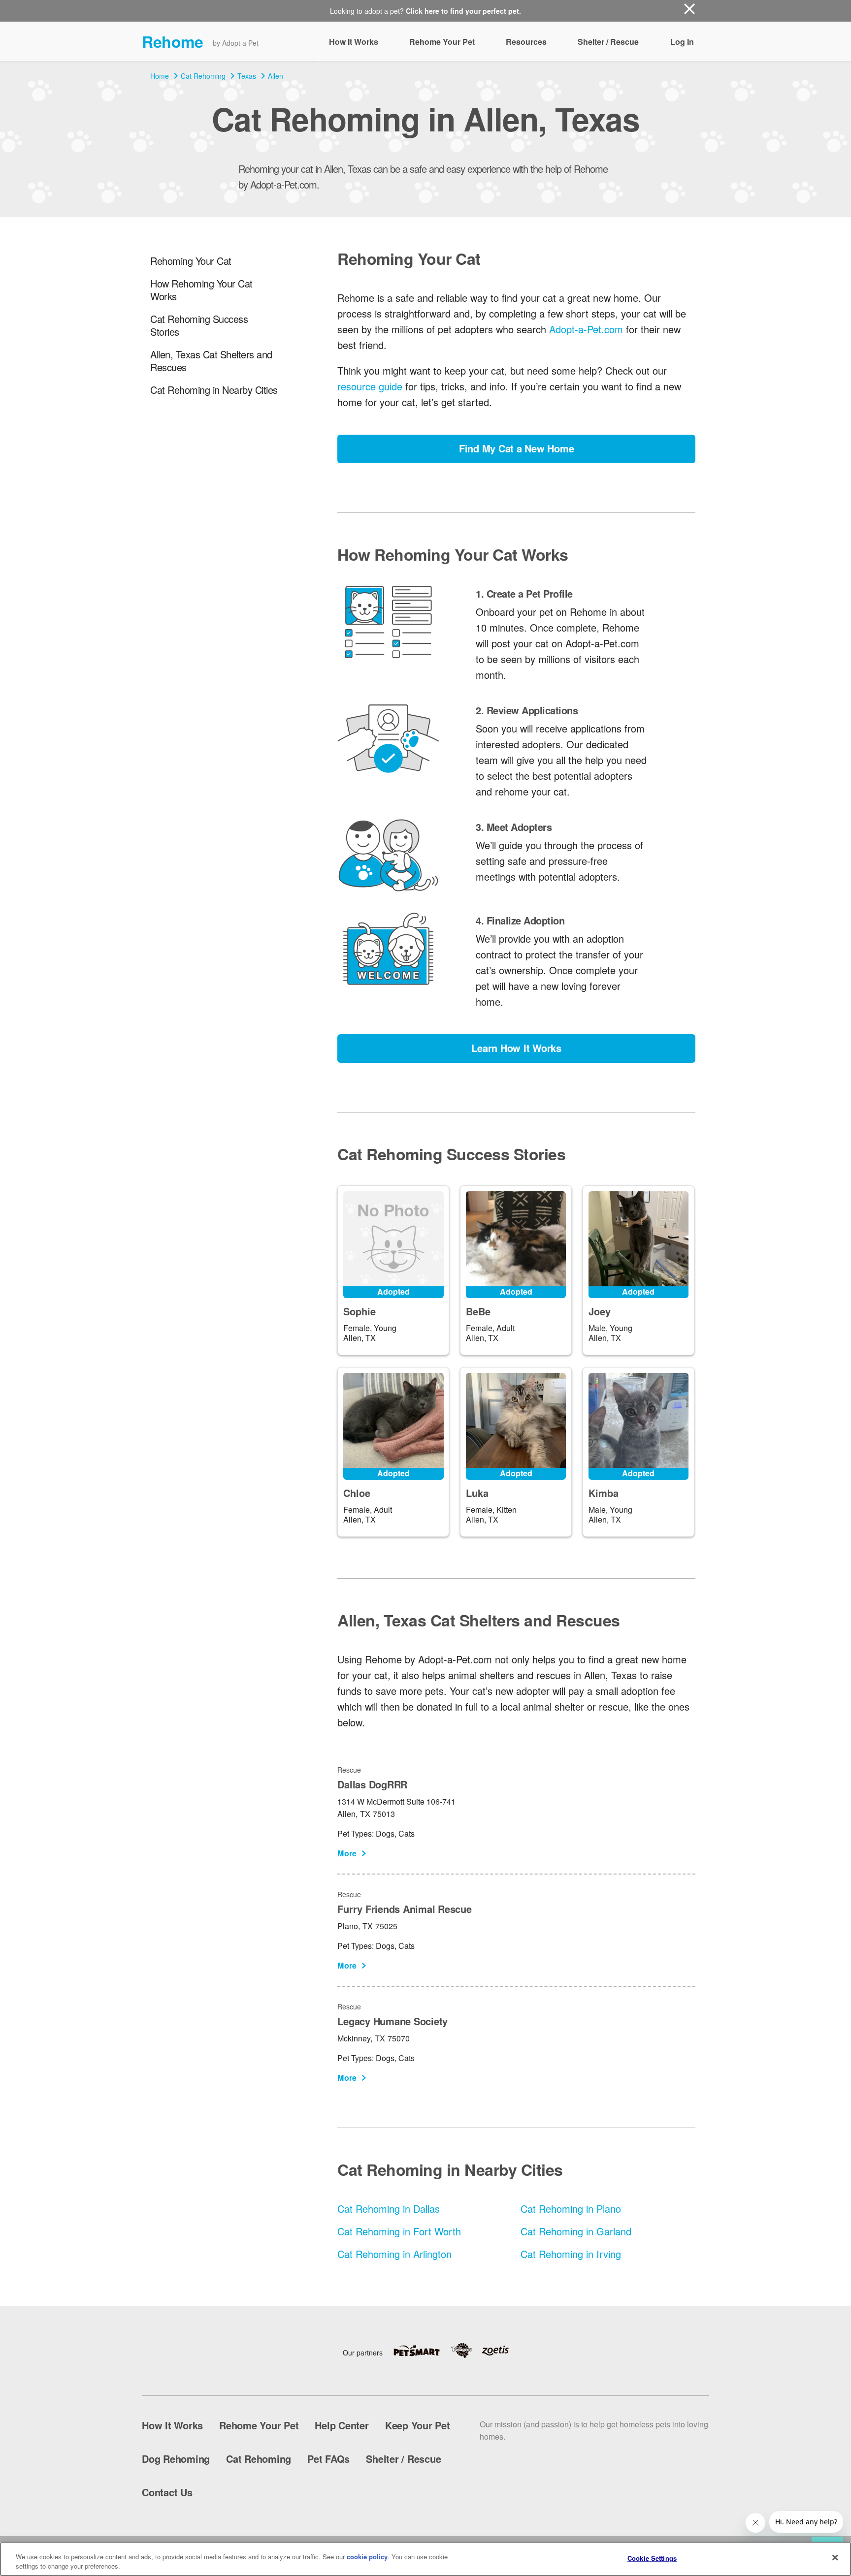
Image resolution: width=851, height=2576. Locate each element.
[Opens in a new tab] (422, 2351)
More (347, 1853)
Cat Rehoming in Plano (571, 2209)
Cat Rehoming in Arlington (394, 2254)
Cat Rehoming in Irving (571, 2254)
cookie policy (367, 2557)
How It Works (354, 42)
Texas (247, 76)
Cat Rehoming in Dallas (389, 2209)
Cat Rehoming (203, 76)
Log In (682, 42)
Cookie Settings (652, 2558)
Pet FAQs (328, 2459)
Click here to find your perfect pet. (463, 11)
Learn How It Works (516, 1048)
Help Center (342, 2425)
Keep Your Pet (418, 2425)
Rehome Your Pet (442, 42)
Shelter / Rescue (608, 42)
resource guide (370, 386)
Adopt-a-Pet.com (586, 329)
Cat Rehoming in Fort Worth (399, 2231)
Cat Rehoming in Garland (576, 2231)
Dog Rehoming (176, 2459)
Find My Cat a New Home (517, 448)
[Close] (835, 2558)
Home (160, 76)
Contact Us (167, 2492)
